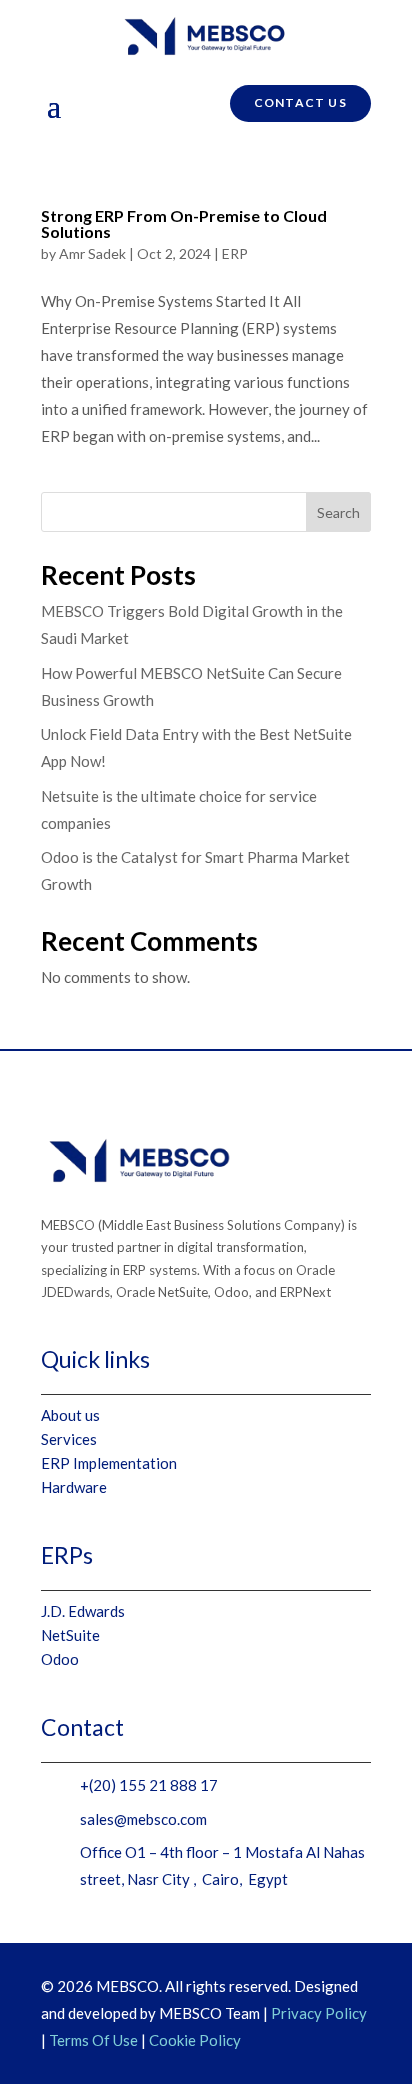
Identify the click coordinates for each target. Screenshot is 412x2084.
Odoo (60, 1659)
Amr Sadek (92, 253)
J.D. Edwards (83, 1611)
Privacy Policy (319, 2013)
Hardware (74, 1487)
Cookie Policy (195, 2040)
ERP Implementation (109, 1463)
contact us (300, 102)
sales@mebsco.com (143, 1819)
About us (70, 1415)
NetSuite (70, 1635)
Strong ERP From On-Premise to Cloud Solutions (184, 223)
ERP (235, 253)
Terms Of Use (93, 2040)
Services (69, 1439)
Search (338, 512)
